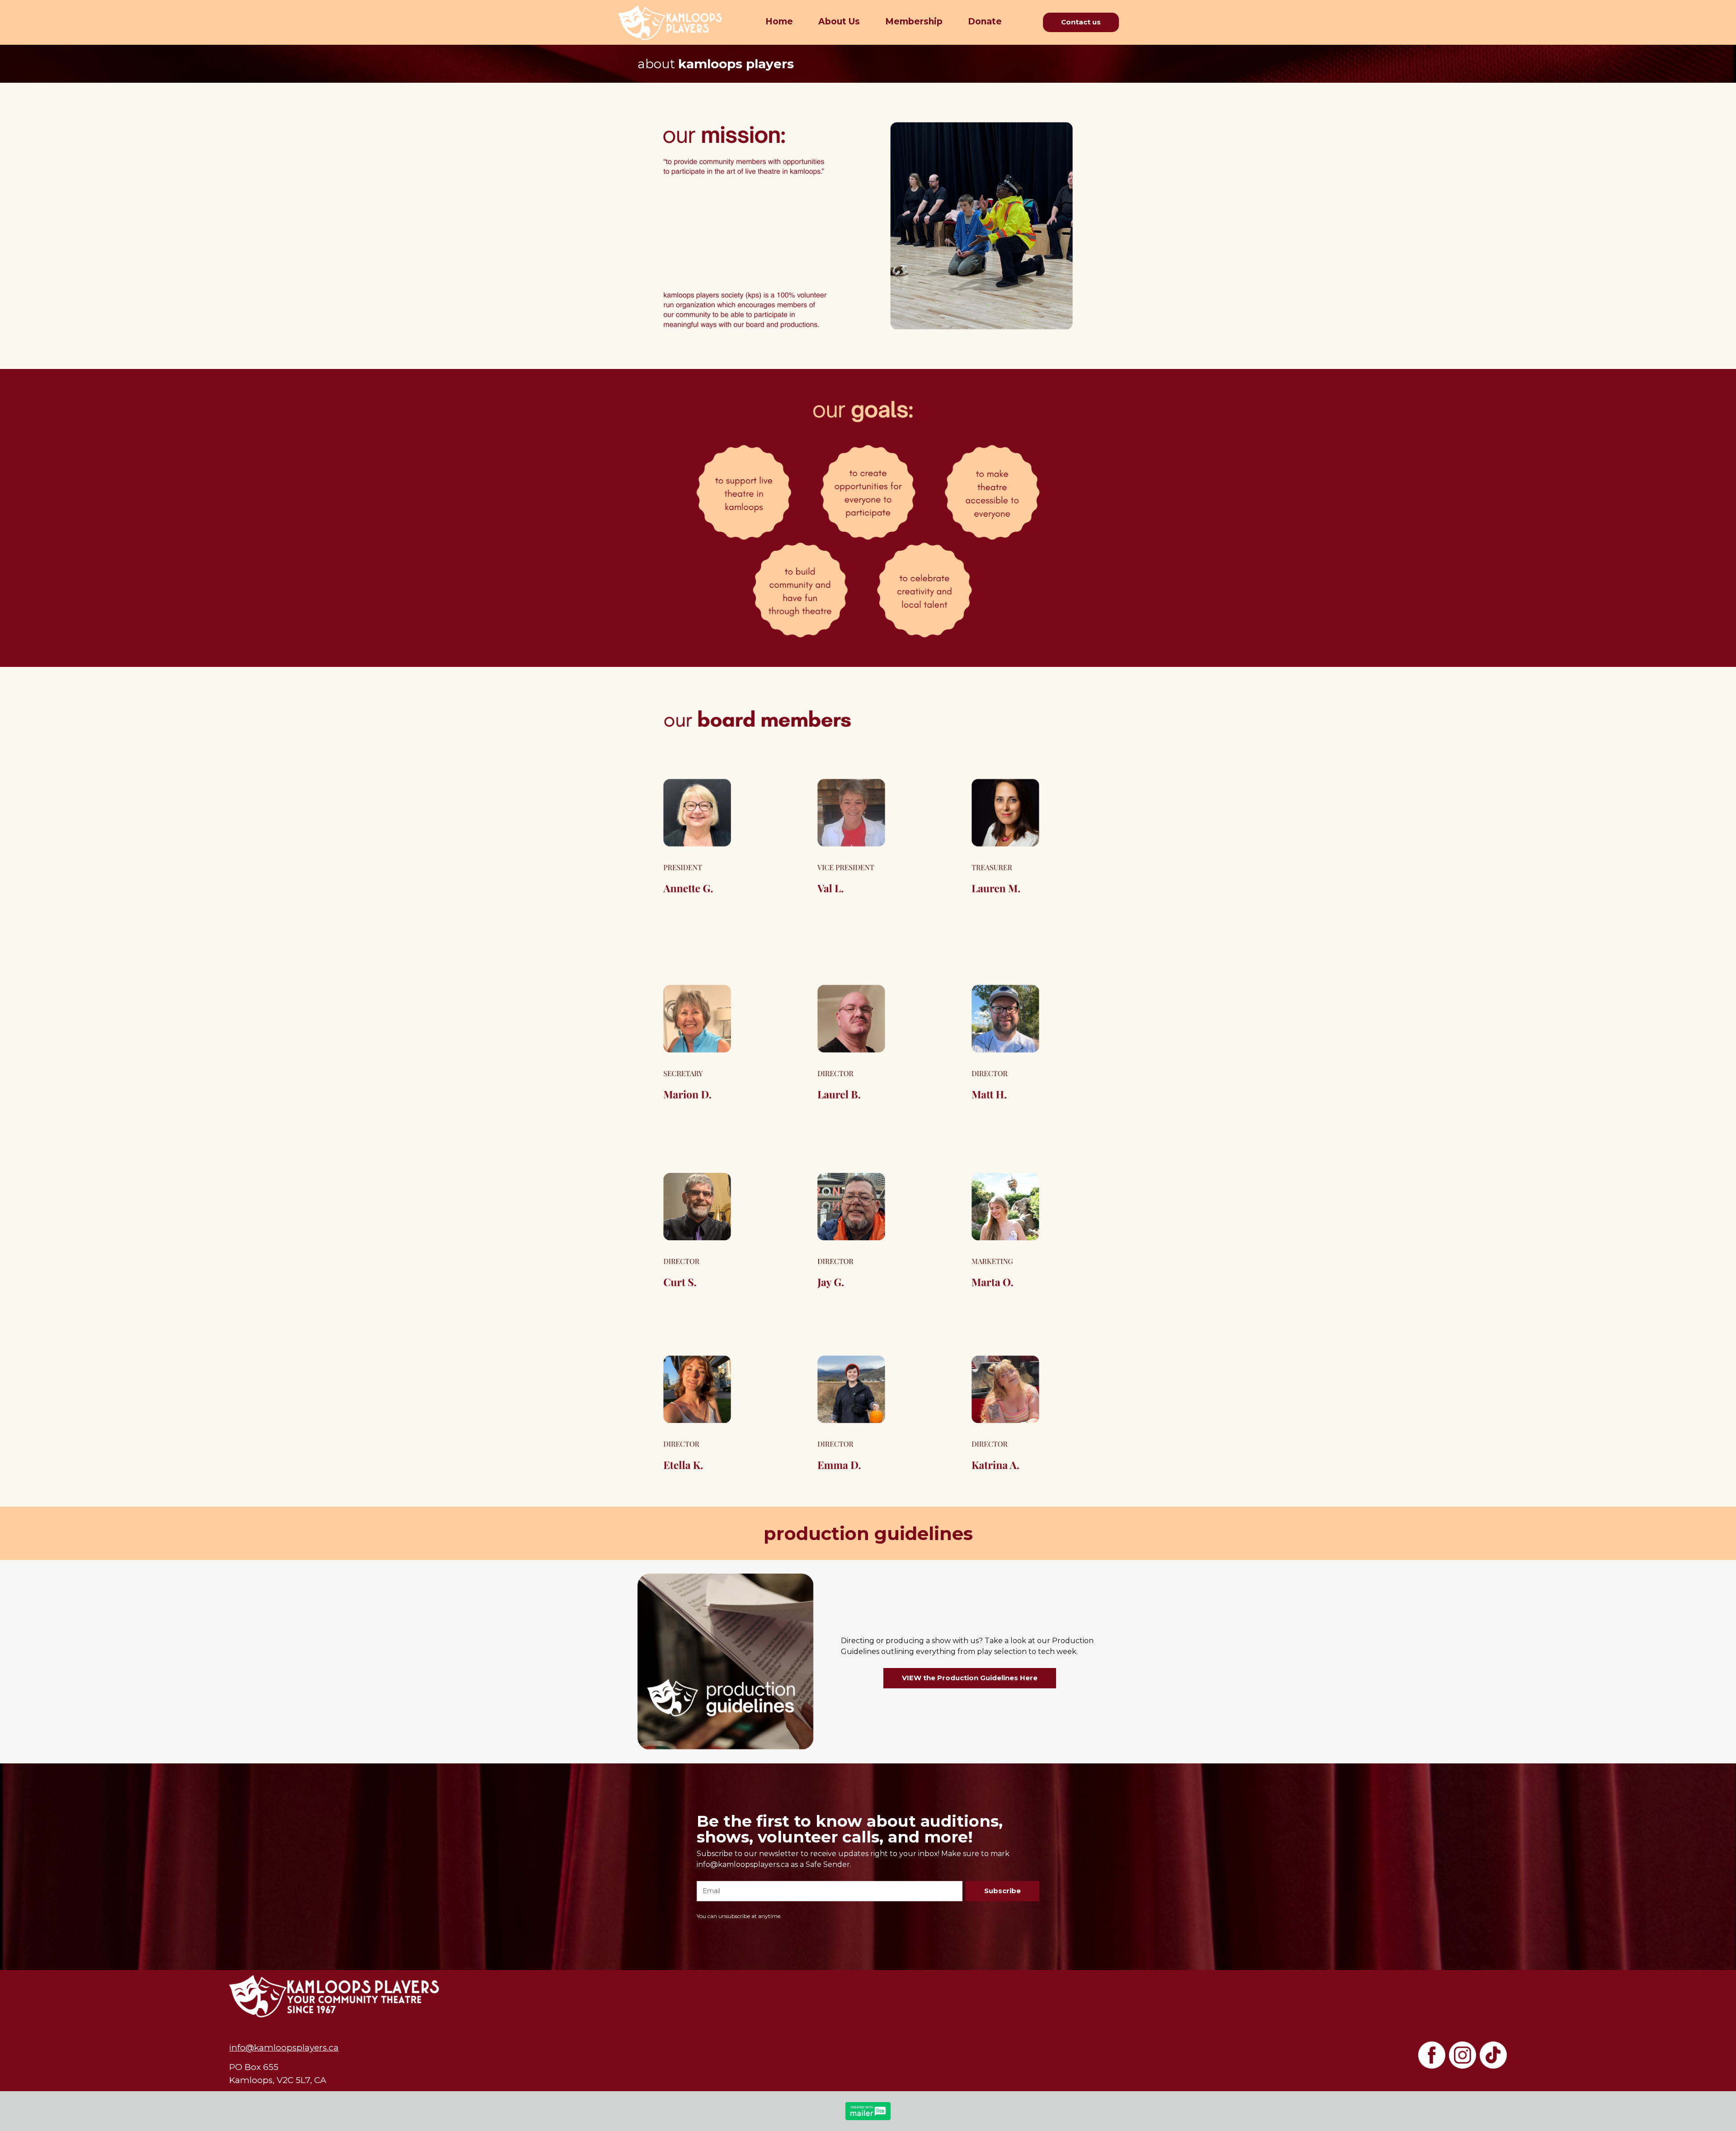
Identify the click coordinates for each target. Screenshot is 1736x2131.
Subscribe (1002, 1891)
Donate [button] (985, 21)
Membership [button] (914, 21)
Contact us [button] (1081, 22)
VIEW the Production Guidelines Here (970, 1678)
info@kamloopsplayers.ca (284, 2048)
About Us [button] (839, 21)
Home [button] (779, 21)
